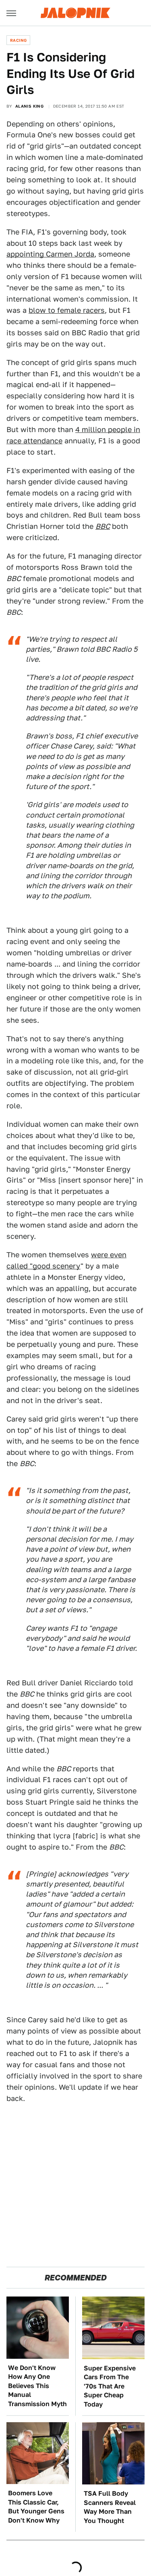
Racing (18, 40)
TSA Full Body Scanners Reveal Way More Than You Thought (110, 2507)
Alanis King (29, 106)
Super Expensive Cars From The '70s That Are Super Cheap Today (110, 2386)
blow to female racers (67, 310)
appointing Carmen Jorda (50, 254)
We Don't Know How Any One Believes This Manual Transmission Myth (37, 2386)
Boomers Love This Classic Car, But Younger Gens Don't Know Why (36, 2507)
